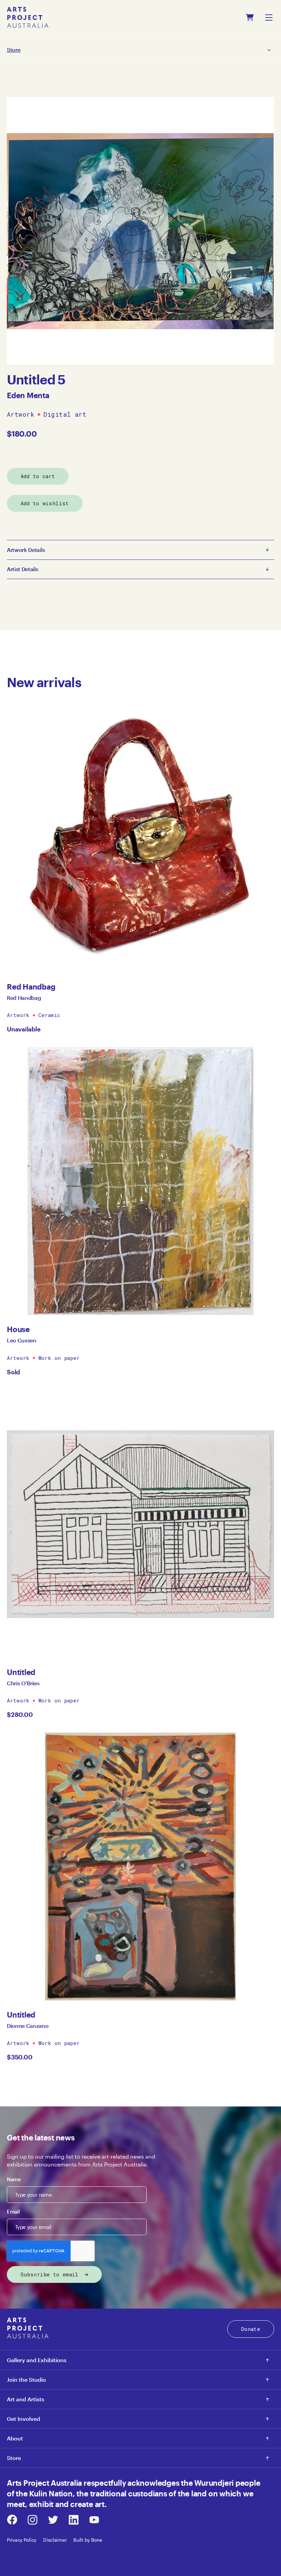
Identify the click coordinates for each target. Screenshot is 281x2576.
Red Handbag (24, 998)
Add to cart (38, 476)
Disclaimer (55, 2540)
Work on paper (59, 1358)
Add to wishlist (45, 503)
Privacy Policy (22, 2540)
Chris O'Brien (23, 1683)
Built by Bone (88, 2540)
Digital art (65, 415)
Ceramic (50, 1015)
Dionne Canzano (28, 2026)
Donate (251, 2329)
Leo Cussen (22, 1340)
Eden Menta (28, 395)
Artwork (21, 415)
